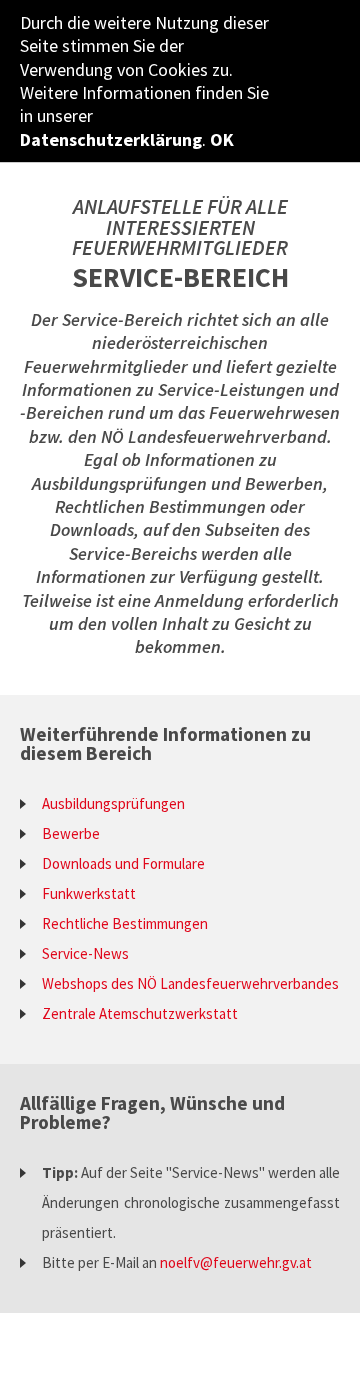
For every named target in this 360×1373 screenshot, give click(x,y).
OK (222, 139)
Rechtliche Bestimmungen (125, 923)
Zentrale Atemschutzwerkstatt (140, 1013)
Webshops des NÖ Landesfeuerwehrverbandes (190, 983)
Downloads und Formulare (123, 863)
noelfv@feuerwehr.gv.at (236, 1262)
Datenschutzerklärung (111, 139)
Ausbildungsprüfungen (113, 803)
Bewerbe (71, 833)
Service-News (85, 953)
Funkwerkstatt (89, 893)
